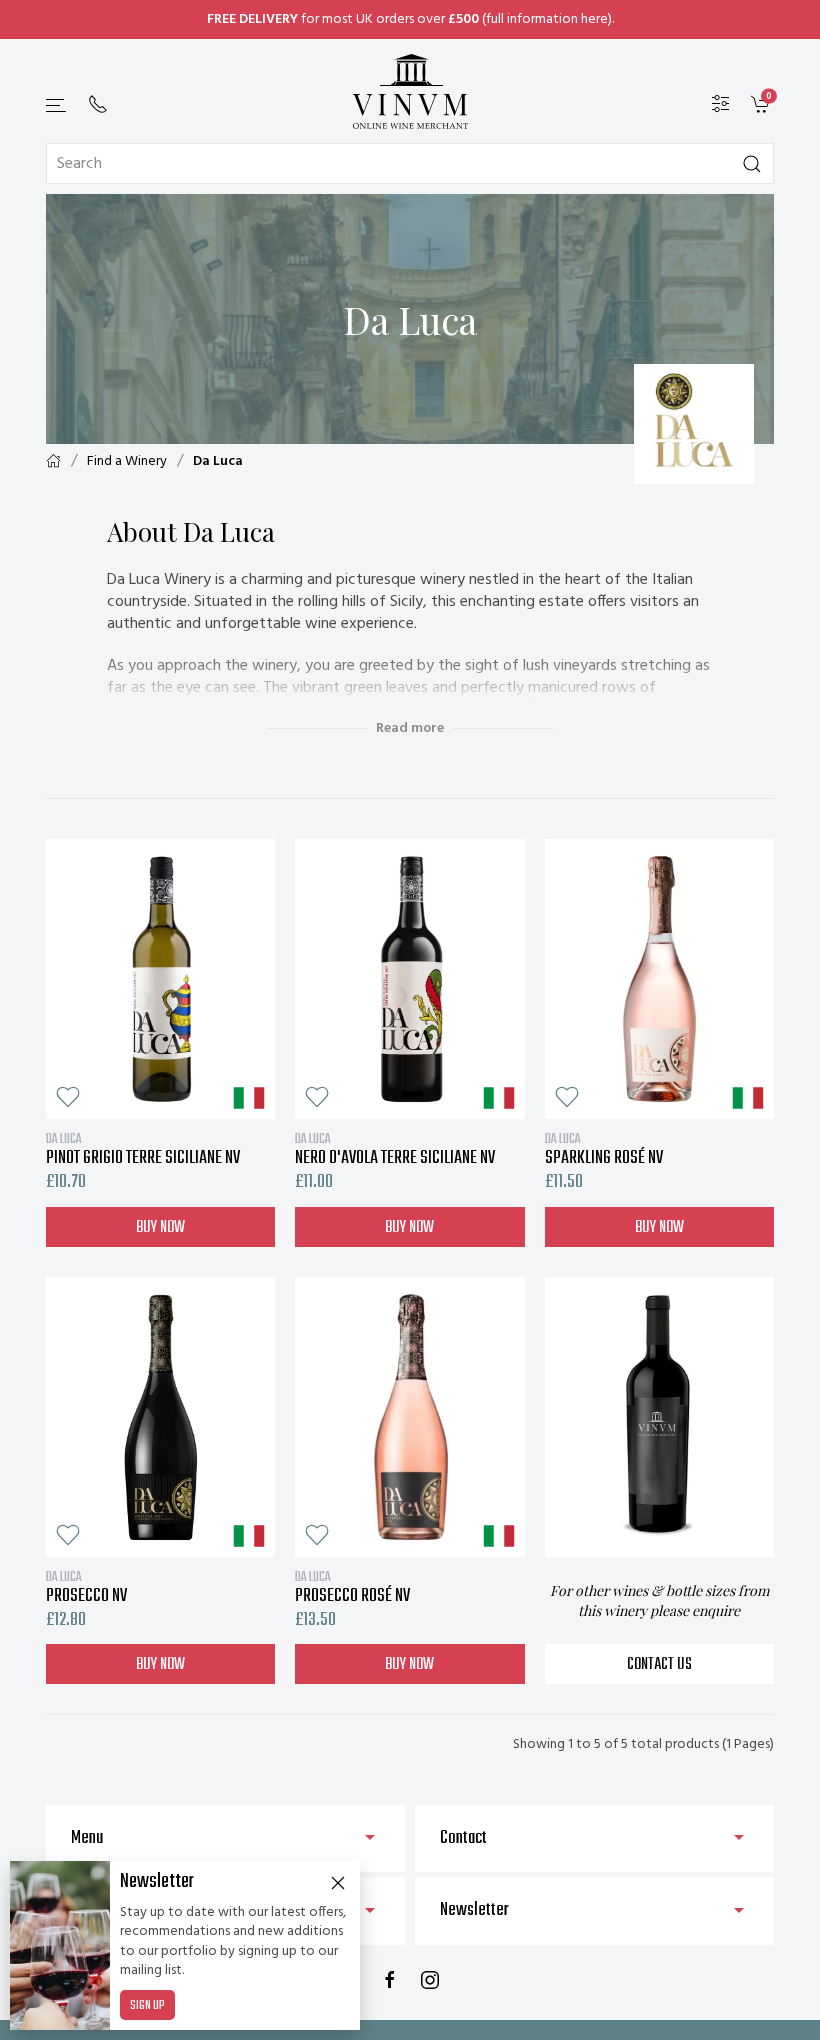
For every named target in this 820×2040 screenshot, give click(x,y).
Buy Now (160, 1228)
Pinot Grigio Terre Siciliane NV (143, 1149)
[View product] (160, 979)
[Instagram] (430, 1980)
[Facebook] (390, 1980)
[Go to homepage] (410, 91)
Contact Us (659, 1665)
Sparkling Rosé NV (604, 1149)
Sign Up (147, 2006)
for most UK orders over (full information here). (410, 19)
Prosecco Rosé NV (352, 1587)
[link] (762, 104)
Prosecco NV (86, 1587)
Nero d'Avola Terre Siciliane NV (395, 1149)
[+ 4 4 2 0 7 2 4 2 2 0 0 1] (98, 104)
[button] (57, 105)
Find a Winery (127, 461)
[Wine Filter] (721, 104)
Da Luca (218, 461)
